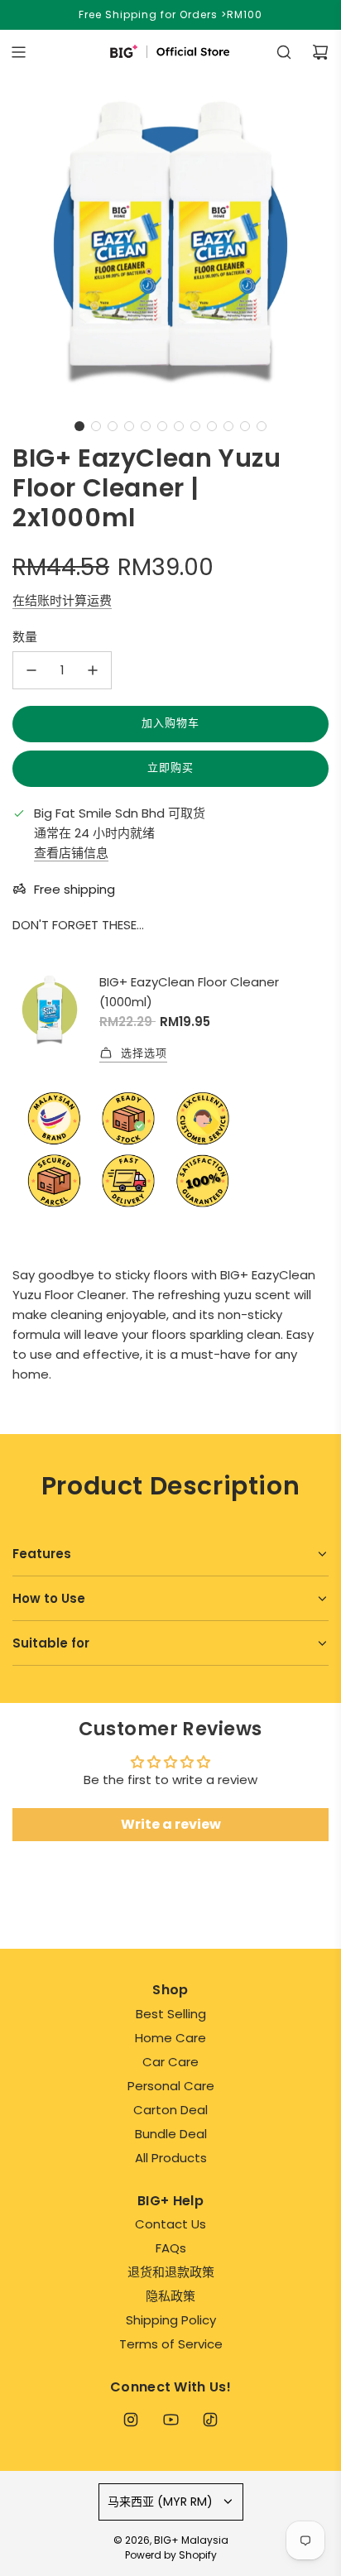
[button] (79, 426)
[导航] (18, 52)
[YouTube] (170, 2420)
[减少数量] (31, 670)
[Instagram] (131, 2420)
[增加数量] (93, 670)
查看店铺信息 (71, 853)
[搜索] (284, 52)
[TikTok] (210, 2420)
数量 (25, 637)
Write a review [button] (171, 1824)
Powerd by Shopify (171, 2555)
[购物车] (320, 52)
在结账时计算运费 (62, 600)
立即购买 (170, 768)
